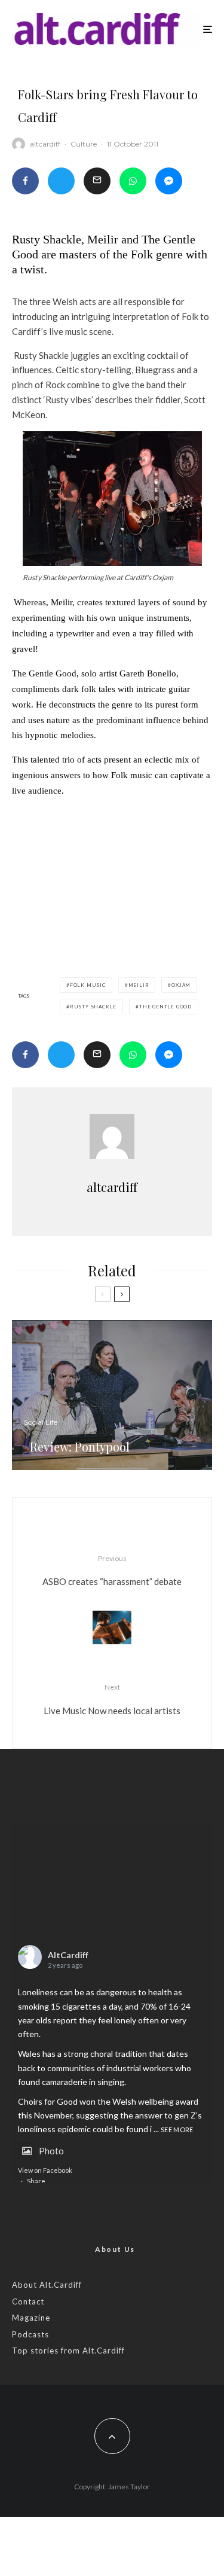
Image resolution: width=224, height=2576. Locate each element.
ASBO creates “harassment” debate (112, 1570)
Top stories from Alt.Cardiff (68, 2351)
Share (36, 2181)
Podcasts (30, 2334)
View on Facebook (45, 2170)
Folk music (88, 985)
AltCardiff (68, 1955)
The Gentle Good (165, 1007)
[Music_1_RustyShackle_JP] (112, 499)
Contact (28, 2301)
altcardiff (45, 144)
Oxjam (181, 985)
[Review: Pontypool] (112, 1395)
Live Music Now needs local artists (112, 1699)
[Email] (97, 181)
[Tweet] (61, 181)
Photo (51, 2151)
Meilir (139, 985)
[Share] (25, 181)
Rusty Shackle (93, 1007)
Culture (84, 144)
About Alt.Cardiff (47, 2285)
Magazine (31, 2318)
